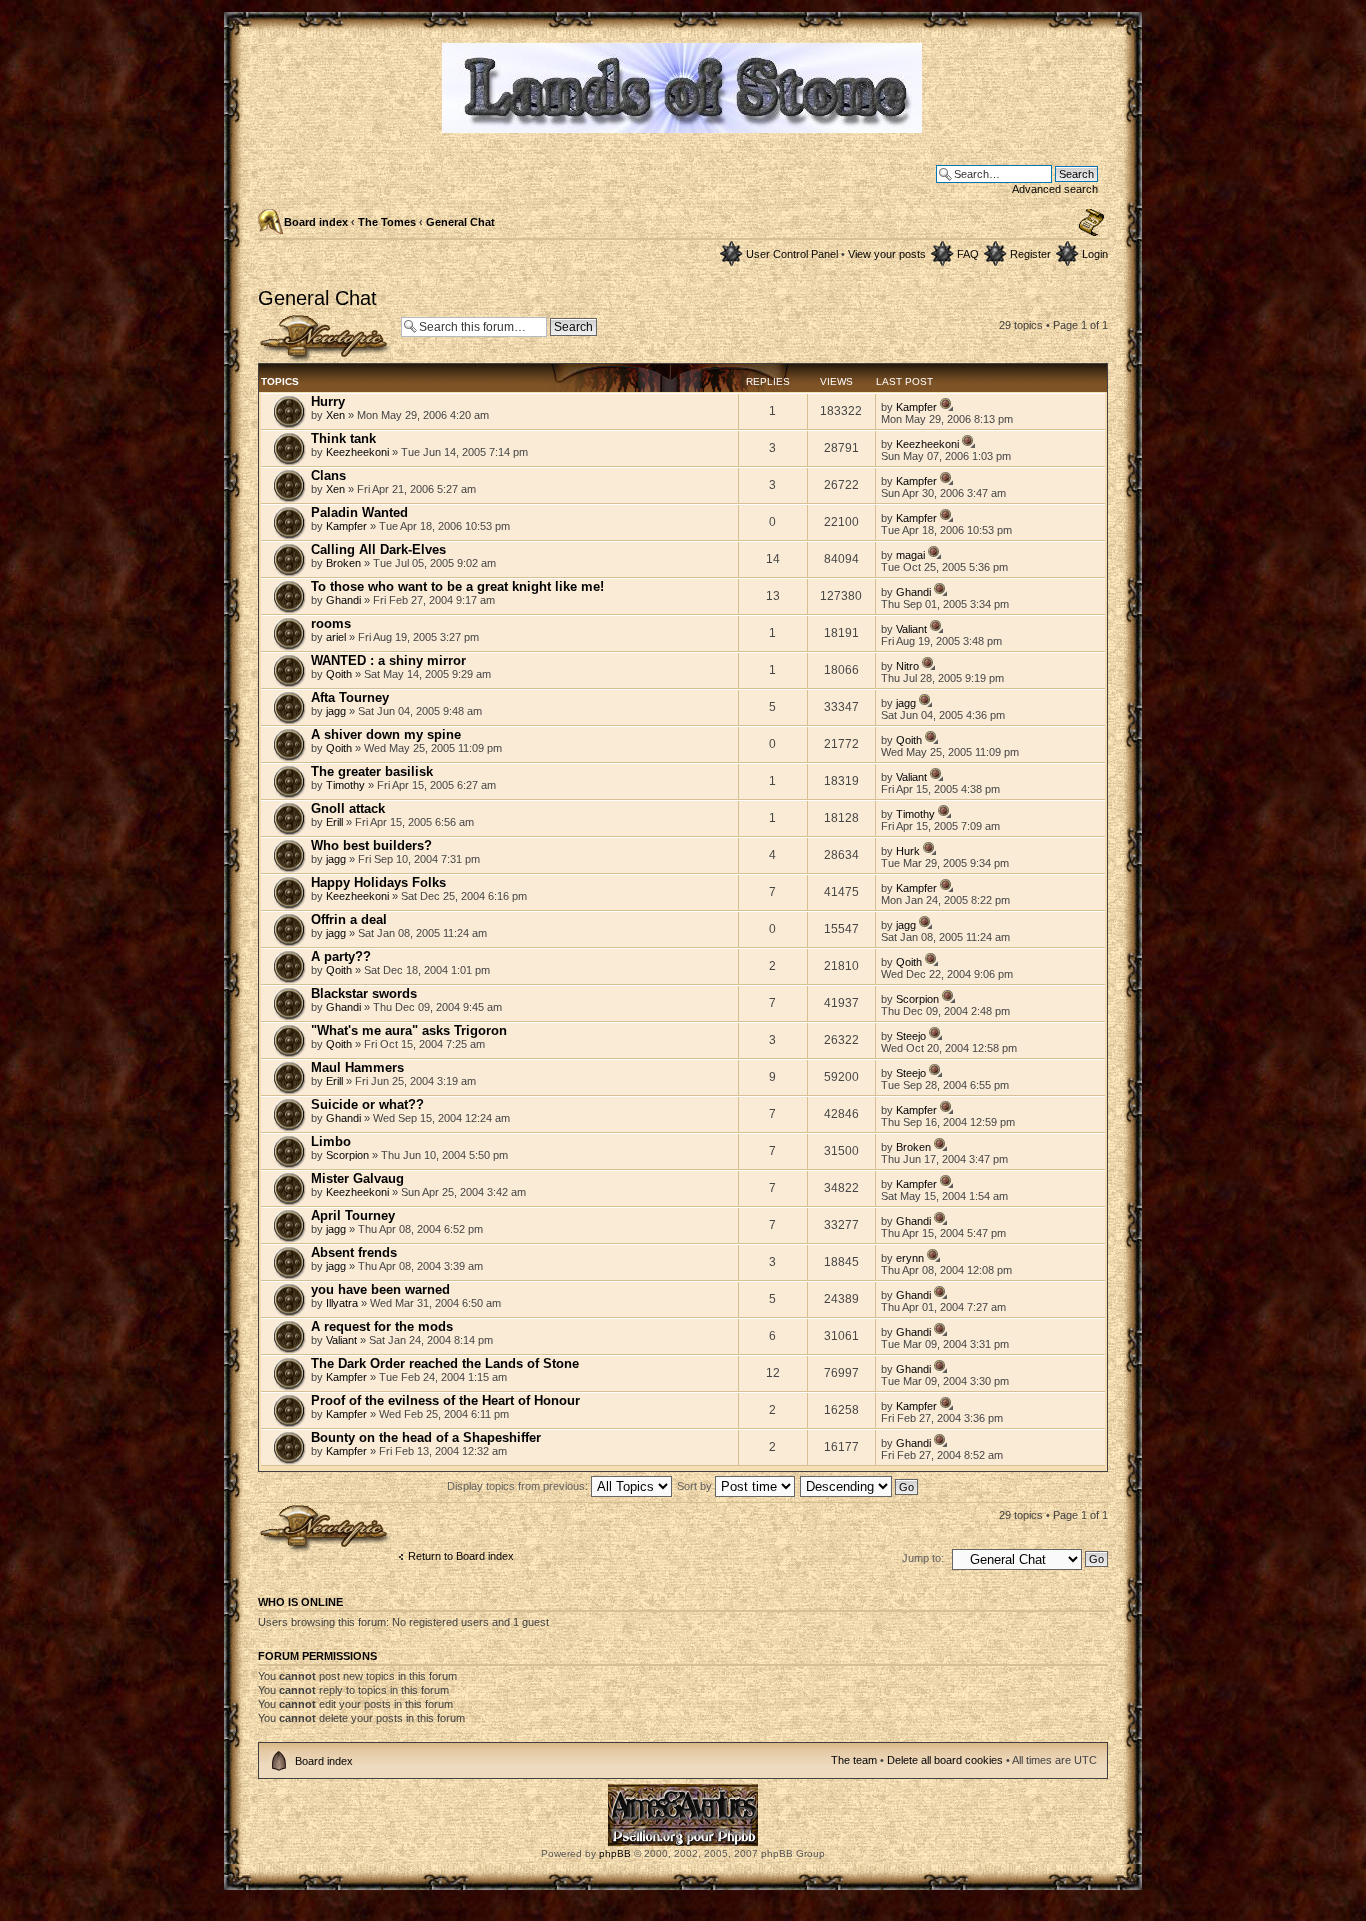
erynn (910, 1258)
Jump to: (923, 1558)
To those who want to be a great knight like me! (457, 586)
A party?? (341, 956)
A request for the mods (382, 1326)
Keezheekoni (357, 452)
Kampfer (916, 407)
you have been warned (380, 1289)
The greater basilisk (372, 771)
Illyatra (342, 1303)
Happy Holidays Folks (378, 882)
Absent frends (354, 1252)
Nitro (907, 666)
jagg (336, 711)
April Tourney (353, 1215)
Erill (334, 822)
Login (1095, 254)
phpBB (615, 1853)
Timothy (345, 785)
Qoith (339, 674)
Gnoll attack (348, 808)
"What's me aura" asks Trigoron (409, 1030)
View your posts (887, 254)
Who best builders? (371, 845)
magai (910, 555)
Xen (335, 415)
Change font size (1091, 223)
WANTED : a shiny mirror (388, 660)
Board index (316, 222)
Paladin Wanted (359, 512)
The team (854, 1760)
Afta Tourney (350, 697)
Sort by (696, 1486)
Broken (343, 563)
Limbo (331, 1141)
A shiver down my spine (386, 734)
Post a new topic (298, 320)
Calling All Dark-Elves (378, 549)
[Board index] (683, 124)
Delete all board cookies (945, 1760)
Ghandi (343, 600)
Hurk (908, 851)
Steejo (911, 1036)
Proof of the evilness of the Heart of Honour (445, 1400)
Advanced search (1055, 189)
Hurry (328, 401)
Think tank (343, 438)
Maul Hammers (357, 1067)
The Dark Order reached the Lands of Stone (445, 1363)
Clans (328, 475)
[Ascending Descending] (860, 1486)
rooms (331, 623)
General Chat (460, 222)
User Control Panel (792, 254)
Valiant (911, 629)
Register (1030, 254)
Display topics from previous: (519, 1486)
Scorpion (917, 999)
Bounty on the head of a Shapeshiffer (426, 1437)
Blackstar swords (364, 993)
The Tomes (387, 222)
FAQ (968, 254)
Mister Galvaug (357, 1178)
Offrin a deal (349, 919)
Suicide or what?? (367, 1104)
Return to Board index (461, 1556)
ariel (336, 637)
